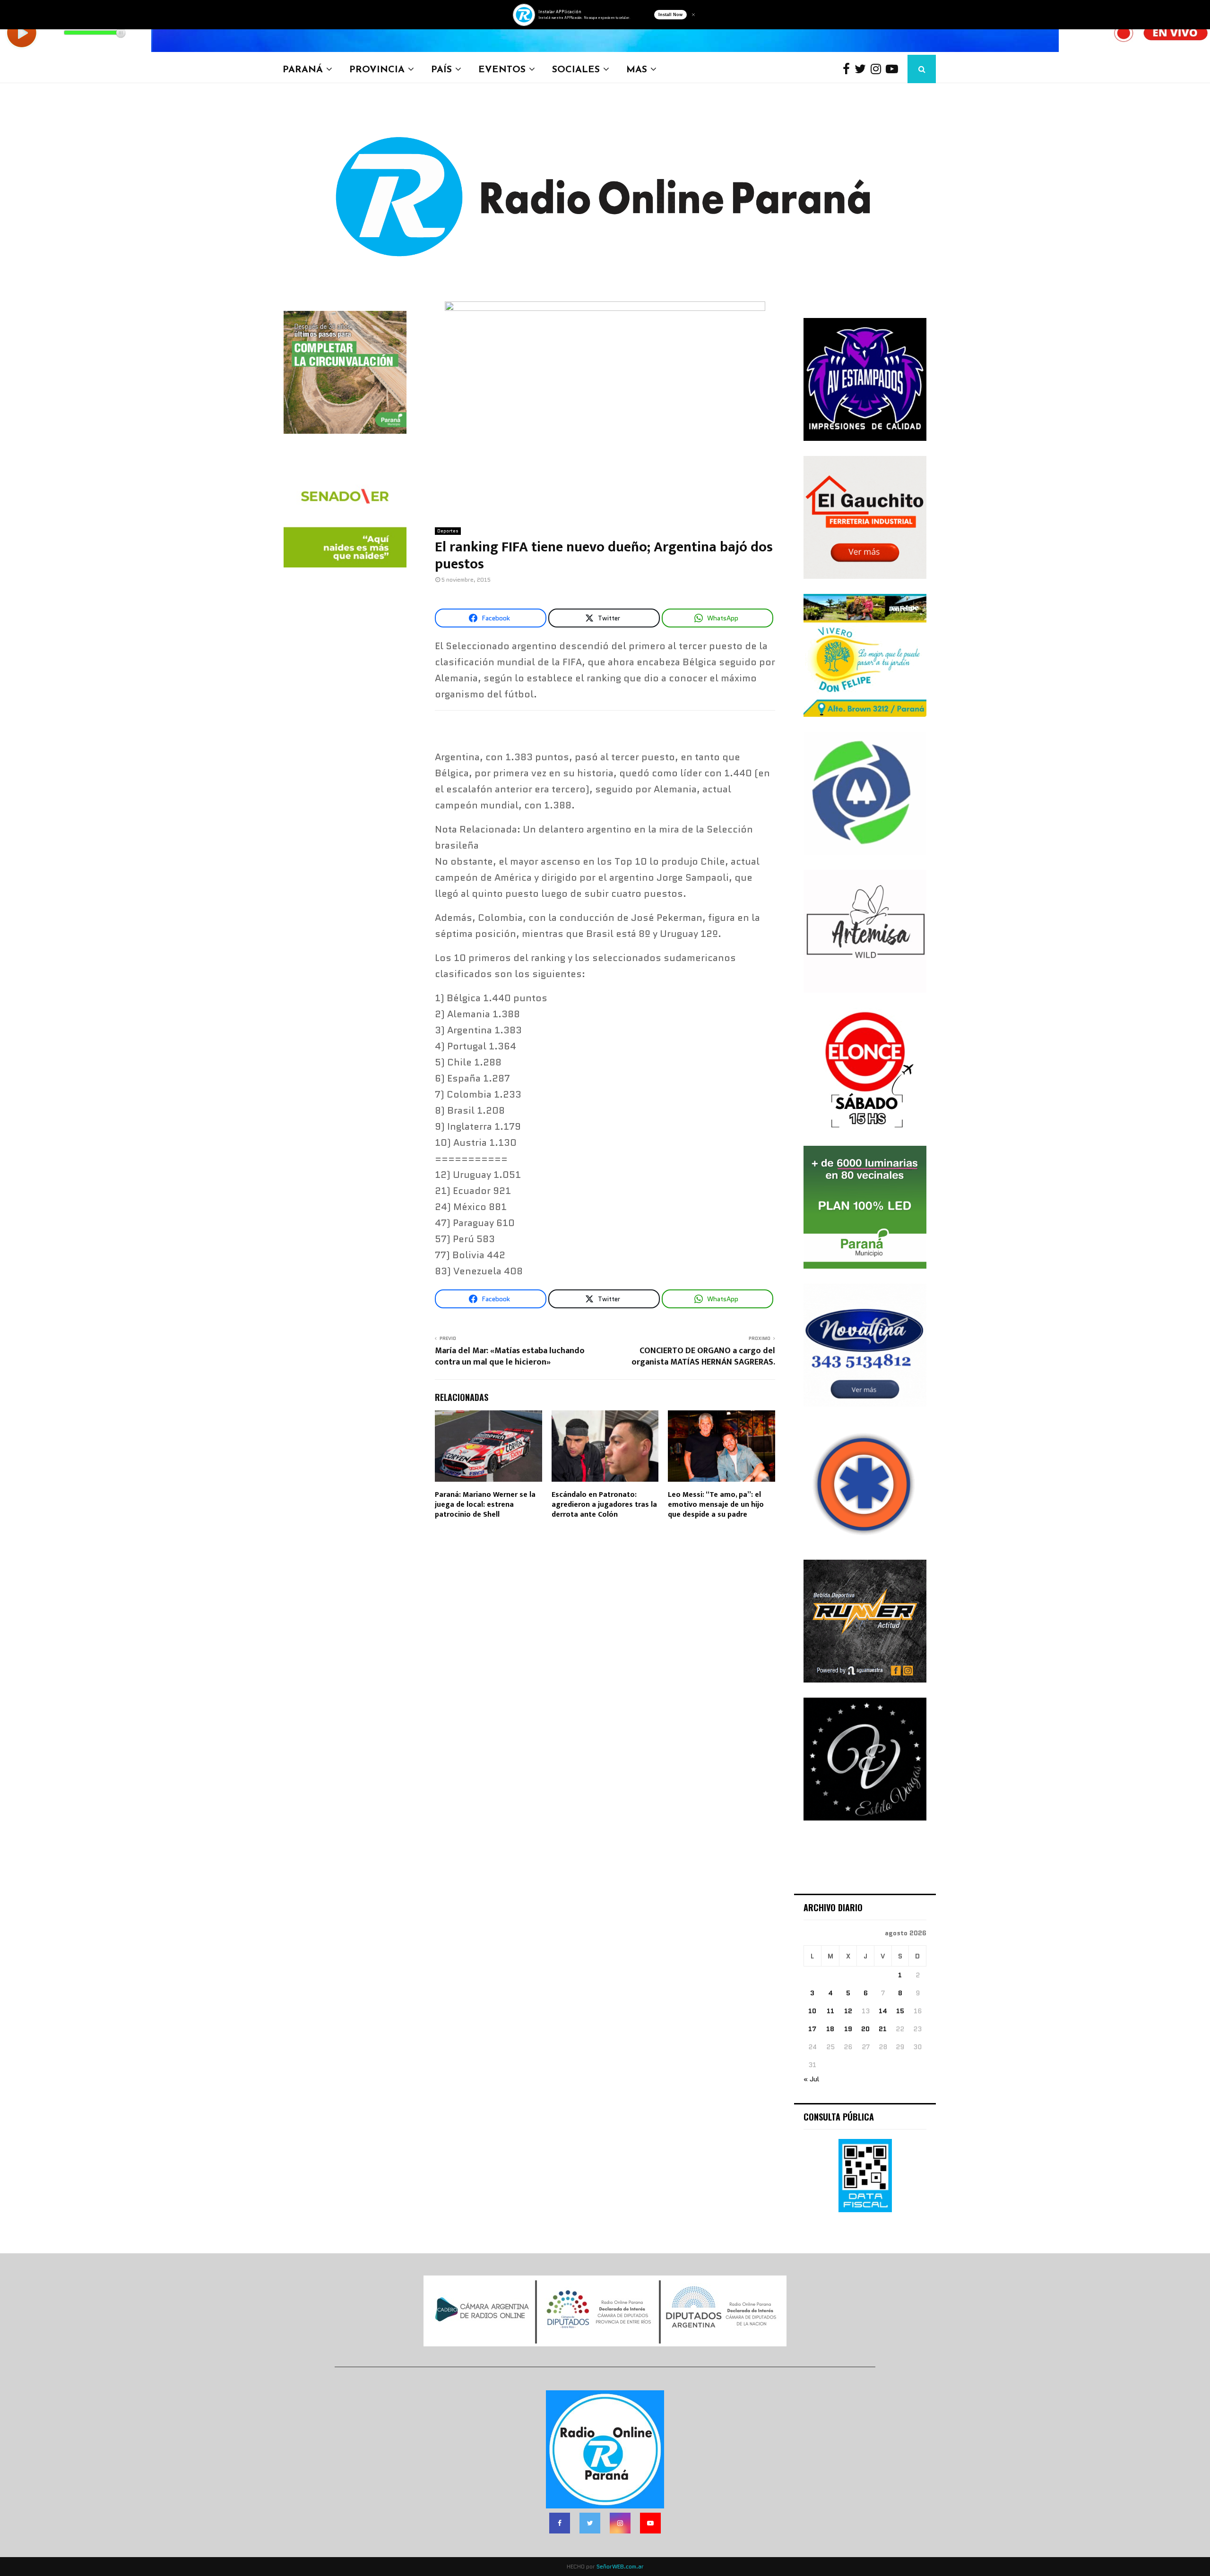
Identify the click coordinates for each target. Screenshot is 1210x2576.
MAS (637, 69)
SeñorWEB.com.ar (620, 2566)
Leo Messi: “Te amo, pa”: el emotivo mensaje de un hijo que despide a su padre (716, 1505)
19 (848, 2029)
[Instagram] (878, 69)
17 (812, 2029)
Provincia (377, 69)
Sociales (576, 69)
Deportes (448, 531)
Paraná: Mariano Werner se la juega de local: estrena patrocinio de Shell (485, 1505)
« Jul (811, 2079)
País (441, 69)
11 (830, 2011)
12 (848, 2011)
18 (830, 2029)
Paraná (303, 69)
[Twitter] (863, 69)
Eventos (502, 69)
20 (865, 2029)
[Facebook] (849, 69)
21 (883, 2029)
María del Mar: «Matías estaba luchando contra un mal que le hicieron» (510, 1357)
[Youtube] (894, 69)
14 (883, 2011)
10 (812, 2011)
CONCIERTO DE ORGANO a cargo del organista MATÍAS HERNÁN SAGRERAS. (703, 1357)
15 (900, 2011)
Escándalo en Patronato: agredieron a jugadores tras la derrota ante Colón (604, 1505)
